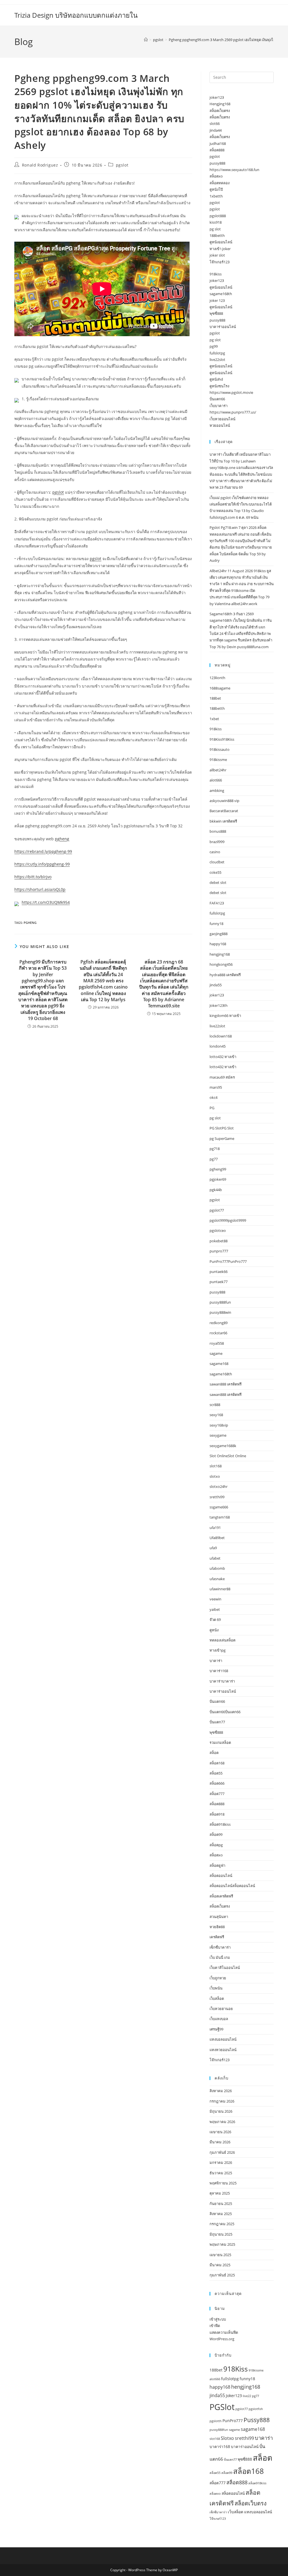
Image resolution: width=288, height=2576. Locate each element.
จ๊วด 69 (215, 1620)
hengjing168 (220, 954)
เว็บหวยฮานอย (221, 2009)
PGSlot (222, 2407)
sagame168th (221, 294)
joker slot (217, 255)
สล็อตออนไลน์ (221, 1876)
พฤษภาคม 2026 (222, 2122)
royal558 (217, 1343)
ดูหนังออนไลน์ (221, 242)
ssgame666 (219, 1507)
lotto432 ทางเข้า (223, 1057)
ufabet (215, 1558)
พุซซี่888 (216, 313)
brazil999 (217, 842)
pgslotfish (256, 2409)
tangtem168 (220, 1517)
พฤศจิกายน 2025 (223, 2183)
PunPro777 (233, 2421)
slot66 (215, 123)
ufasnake (217, 1579)
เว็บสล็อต (217, 1998)
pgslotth (216, 2421)
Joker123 (234, 2396)
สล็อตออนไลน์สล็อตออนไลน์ (232, 1886)
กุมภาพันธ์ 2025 (222, 2275)
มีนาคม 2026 (220, 2142)
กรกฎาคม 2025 (222, 2224)
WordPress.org (222, 2339)
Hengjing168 (220, 104)
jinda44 (216, 130)
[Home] (146, 40)
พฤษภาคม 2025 (222, 2244)
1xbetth (216, 196)
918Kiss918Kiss (222, 739)
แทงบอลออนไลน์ (223, 2039)
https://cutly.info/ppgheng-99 (42, 864)
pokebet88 (219, 1241)
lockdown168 (221, 1036)
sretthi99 (217, 1497)
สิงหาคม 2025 (221, 2214)
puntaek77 (219, 1282)
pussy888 (217, 163)
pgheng (62, 839)
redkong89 (219, 1323)
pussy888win (220, 1312)
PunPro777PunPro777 (228, 1261)
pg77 (214, 1159)
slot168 (216, 1466)
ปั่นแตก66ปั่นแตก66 (225, 1712)
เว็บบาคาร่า (219, 406)
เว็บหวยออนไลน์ (222, 419)
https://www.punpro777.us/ (233, 412)
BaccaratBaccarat (224, 811)
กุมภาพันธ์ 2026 (222, 2152)
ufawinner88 (220, 1589)
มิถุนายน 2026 (221, 2111)
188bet (215, 698)
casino (215, 852)
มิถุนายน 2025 (221, 2234)
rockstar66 (218, 1333)
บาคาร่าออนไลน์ (223, 327)
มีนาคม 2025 (220, 2265)
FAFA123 (217, 903)
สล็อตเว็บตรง (220, 111)
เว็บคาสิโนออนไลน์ (225, 1968)
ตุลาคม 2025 (220, 2193)
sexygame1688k (223, 1446)
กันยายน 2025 (221, 2204)
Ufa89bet (217, 1538)
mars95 (216, 1087)
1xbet (214, 719)
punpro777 (219, 1251)
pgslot (122, 165)
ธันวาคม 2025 (221, 2173)
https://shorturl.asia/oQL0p (40, 889)
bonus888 (218, 831)
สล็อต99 (216, 1834)
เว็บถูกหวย (218, 1978)
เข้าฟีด (215, 2326)
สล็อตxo (216, 176)
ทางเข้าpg (218, 1650)
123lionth (217, 678)
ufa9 (213, 1548)
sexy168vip (219, 1425)
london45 (218, 1046)
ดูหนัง (214, 1630)
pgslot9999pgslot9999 (228, 1220)
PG (212, 1108)
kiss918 (216, 222)
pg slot (215, 229)
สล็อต (214, 1753)
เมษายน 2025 (220, 2255)
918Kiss (236, 2369)
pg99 (214, 346)
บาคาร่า (216, 1661)
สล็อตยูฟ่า (217, 1865)
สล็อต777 (217, 1794)
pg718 (215, 1149)
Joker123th (219, 1005)
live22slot (217, 360)
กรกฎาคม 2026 (222, 2101)
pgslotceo (218, 1230)
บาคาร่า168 (219, 1671)
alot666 (216, 780)
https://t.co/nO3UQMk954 (46, 902)
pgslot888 (218, 216)
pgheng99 (218, 1169)
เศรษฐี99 (216, 2029)
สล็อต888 (217, 150)
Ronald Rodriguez (40, 165)
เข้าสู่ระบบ (218, 2319)
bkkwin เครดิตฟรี (223, 821)
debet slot (218, 882)
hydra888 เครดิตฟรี (225, 975)
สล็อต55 (216, 1773)
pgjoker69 (218, 1179)
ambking (217, 790)
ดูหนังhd (216, 379)
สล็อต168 (217, 1763)
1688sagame (220, 688)
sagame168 (219, 1364)
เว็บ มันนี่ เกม (220, 1957)
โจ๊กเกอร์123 (220, 262)
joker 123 (217, 300)
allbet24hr (218, 770)
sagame (216, 1353)
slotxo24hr (219, 1486)
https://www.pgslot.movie (231, 392)
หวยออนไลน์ (220, 425)
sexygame (218, 1435)
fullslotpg (217, 353)
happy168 (218, 944)
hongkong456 (221, 964)
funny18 (216, 924)
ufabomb (217, 1568)
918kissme (218, 760)
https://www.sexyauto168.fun (234, 170)
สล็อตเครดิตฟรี (221, 1896)
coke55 (215, 872)
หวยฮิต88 (217, 1927)
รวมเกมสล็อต (220, 1742)
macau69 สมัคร (222, 1077)
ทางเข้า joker (220, 249)
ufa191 (215, 1528)
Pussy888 (257, 2420)
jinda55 (216, 985)
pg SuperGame (222, 1138)
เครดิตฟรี (217, 1937)
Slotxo (227, 2438)
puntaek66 (219, 1272)
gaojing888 (219, 934)
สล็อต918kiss (220, 1824)
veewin (215, 1599)
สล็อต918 (217, 1814)
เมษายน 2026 (220, 2132)
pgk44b (216, 1190)
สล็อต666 (217, 1783)
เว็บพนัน (216, 1988)
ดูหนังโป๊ (216, 189)
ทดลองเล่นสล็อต (222, 1640)
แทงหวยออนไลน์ (223, 2050)
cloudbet (217, 862)
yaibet (215, 1609)
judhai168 (218, 143)
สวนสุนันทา (219, 1917)
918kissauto (220, 749)
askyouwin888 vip (224, 801)
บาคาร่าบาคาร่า (222, 1681)
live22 (247, 2396)
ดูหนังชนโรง (219, 386)
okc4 (213, 1097)
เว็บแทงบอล (219, 2019)
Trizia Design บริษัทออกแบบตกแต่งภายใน (76, 15)
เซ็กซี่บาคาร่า (220, 1947)
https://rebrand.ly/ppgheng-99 (43, 851)
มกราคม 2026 (221, 2162)
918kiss (216, 274)
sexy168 (216, 1415)
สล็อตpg (216, 1845)
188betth (217, 235)
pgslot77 (217, 1210)
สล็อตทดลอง (220, 183)
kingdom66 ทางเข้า (225, 1016)
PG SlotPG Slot (222, 1128)
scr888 (215, 1405)
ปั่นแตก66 (217, 399)
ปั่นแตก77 (217, 1722)
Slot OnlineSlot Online (228, 1456)
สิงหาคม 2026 (221, 2091)
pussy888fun (220, 1302)
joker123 (217, 97)
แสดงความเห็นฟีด (224, 2332)
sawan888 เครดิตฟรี (226, 1384)
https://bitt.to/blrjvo (33, 877)
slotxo (215, 1476)
